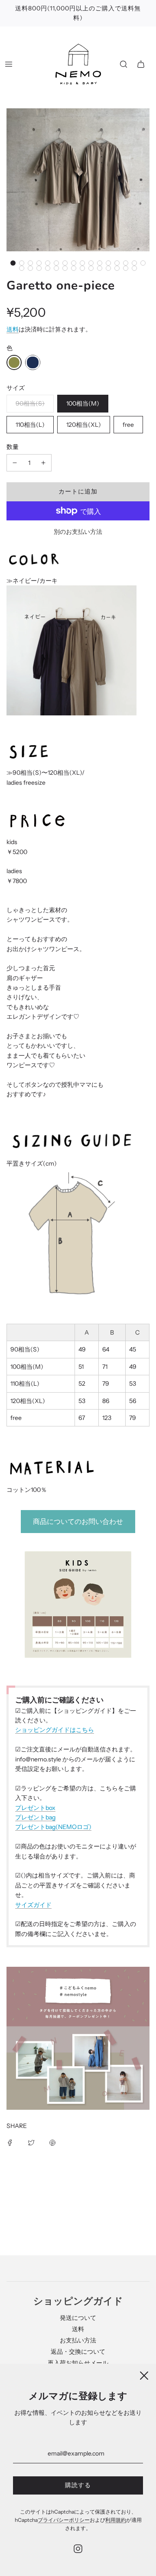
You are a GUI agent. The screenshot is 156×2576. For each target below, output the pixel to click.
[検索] (123, 64)
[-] (15, 463)
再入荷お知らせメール (78, 2363)
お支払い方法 (78, 2340)
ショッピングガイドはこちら (55, 1730)
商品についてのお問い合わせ (78, 1521)
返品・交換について (78, 2352)
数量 (13, 447)
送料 (13, 329)
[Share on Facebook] (10, 2142)
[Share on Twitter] (31, 2142)
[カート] (141, 64)
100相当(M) (83, 403)
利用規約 (116, 2520)
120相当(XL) (84, 425)
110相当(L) (30, 425)
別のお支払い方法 (78, 532)
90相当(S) (30, 403)
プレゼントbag (35, 1817)
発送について (78, 2318)
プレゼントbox (35, 1808)
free (128, 425)
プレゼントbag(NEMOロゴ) (53, 1827)
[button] (13, 263)
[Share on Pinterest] (52, 2142)
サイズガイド (33, 1905)
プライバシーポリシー (64, 2520)
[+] (43, 463)
